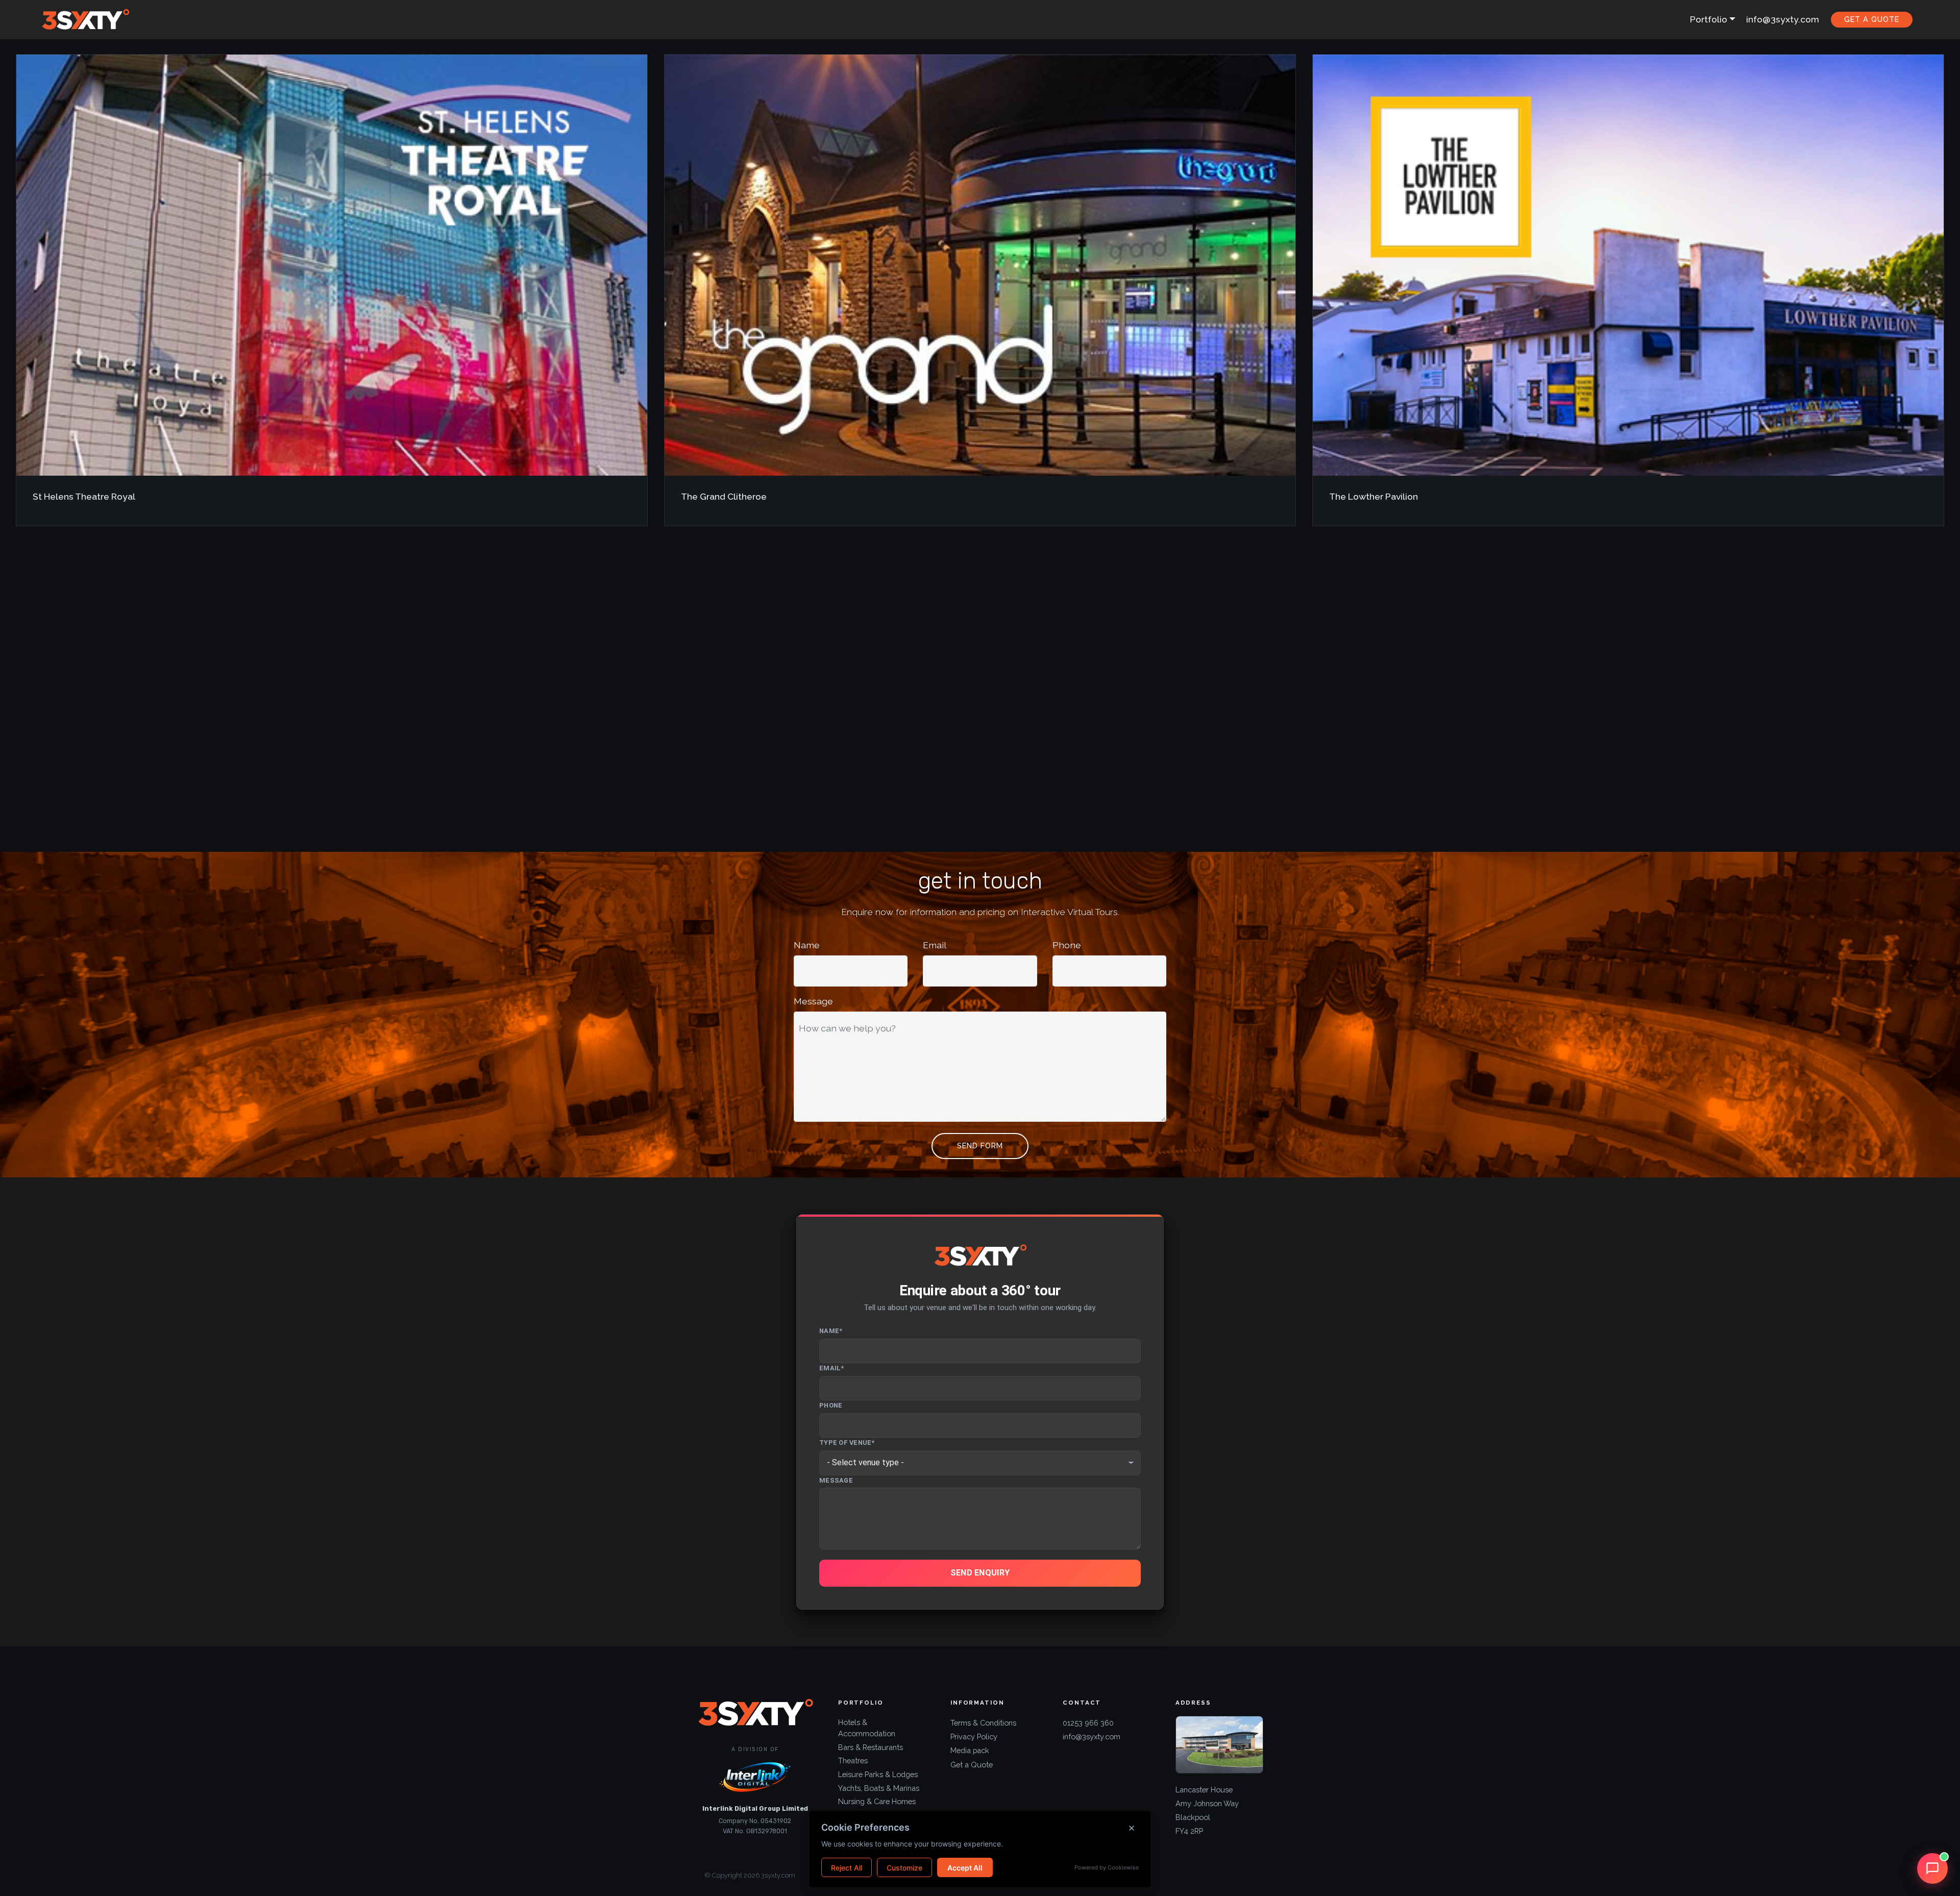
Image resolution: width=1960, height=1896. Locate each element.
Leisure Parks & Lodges (878, 1774)
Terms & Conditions (983, 1723)
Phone (1067, 945)
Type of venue (847, 1443)
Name (807, 945)
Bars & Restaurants (871, 1747)
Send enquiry (980, 1573)
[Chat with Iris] (1932, 1868)
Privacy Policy (974, 1737)
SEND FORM (980, 1146)
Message (813, 1001)
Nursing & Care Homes (877, 1801)
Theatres (853, 1760)
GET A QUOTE (1872, 19)
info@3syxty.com (1783, 19)
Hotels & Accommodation (867, 1728)
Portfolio (1709, 19)
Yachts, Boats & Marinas (879, 1788)
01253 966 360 (1088, 1723)
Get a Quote (972, 1765)
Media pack (970, 1750)
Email (935, 945)
